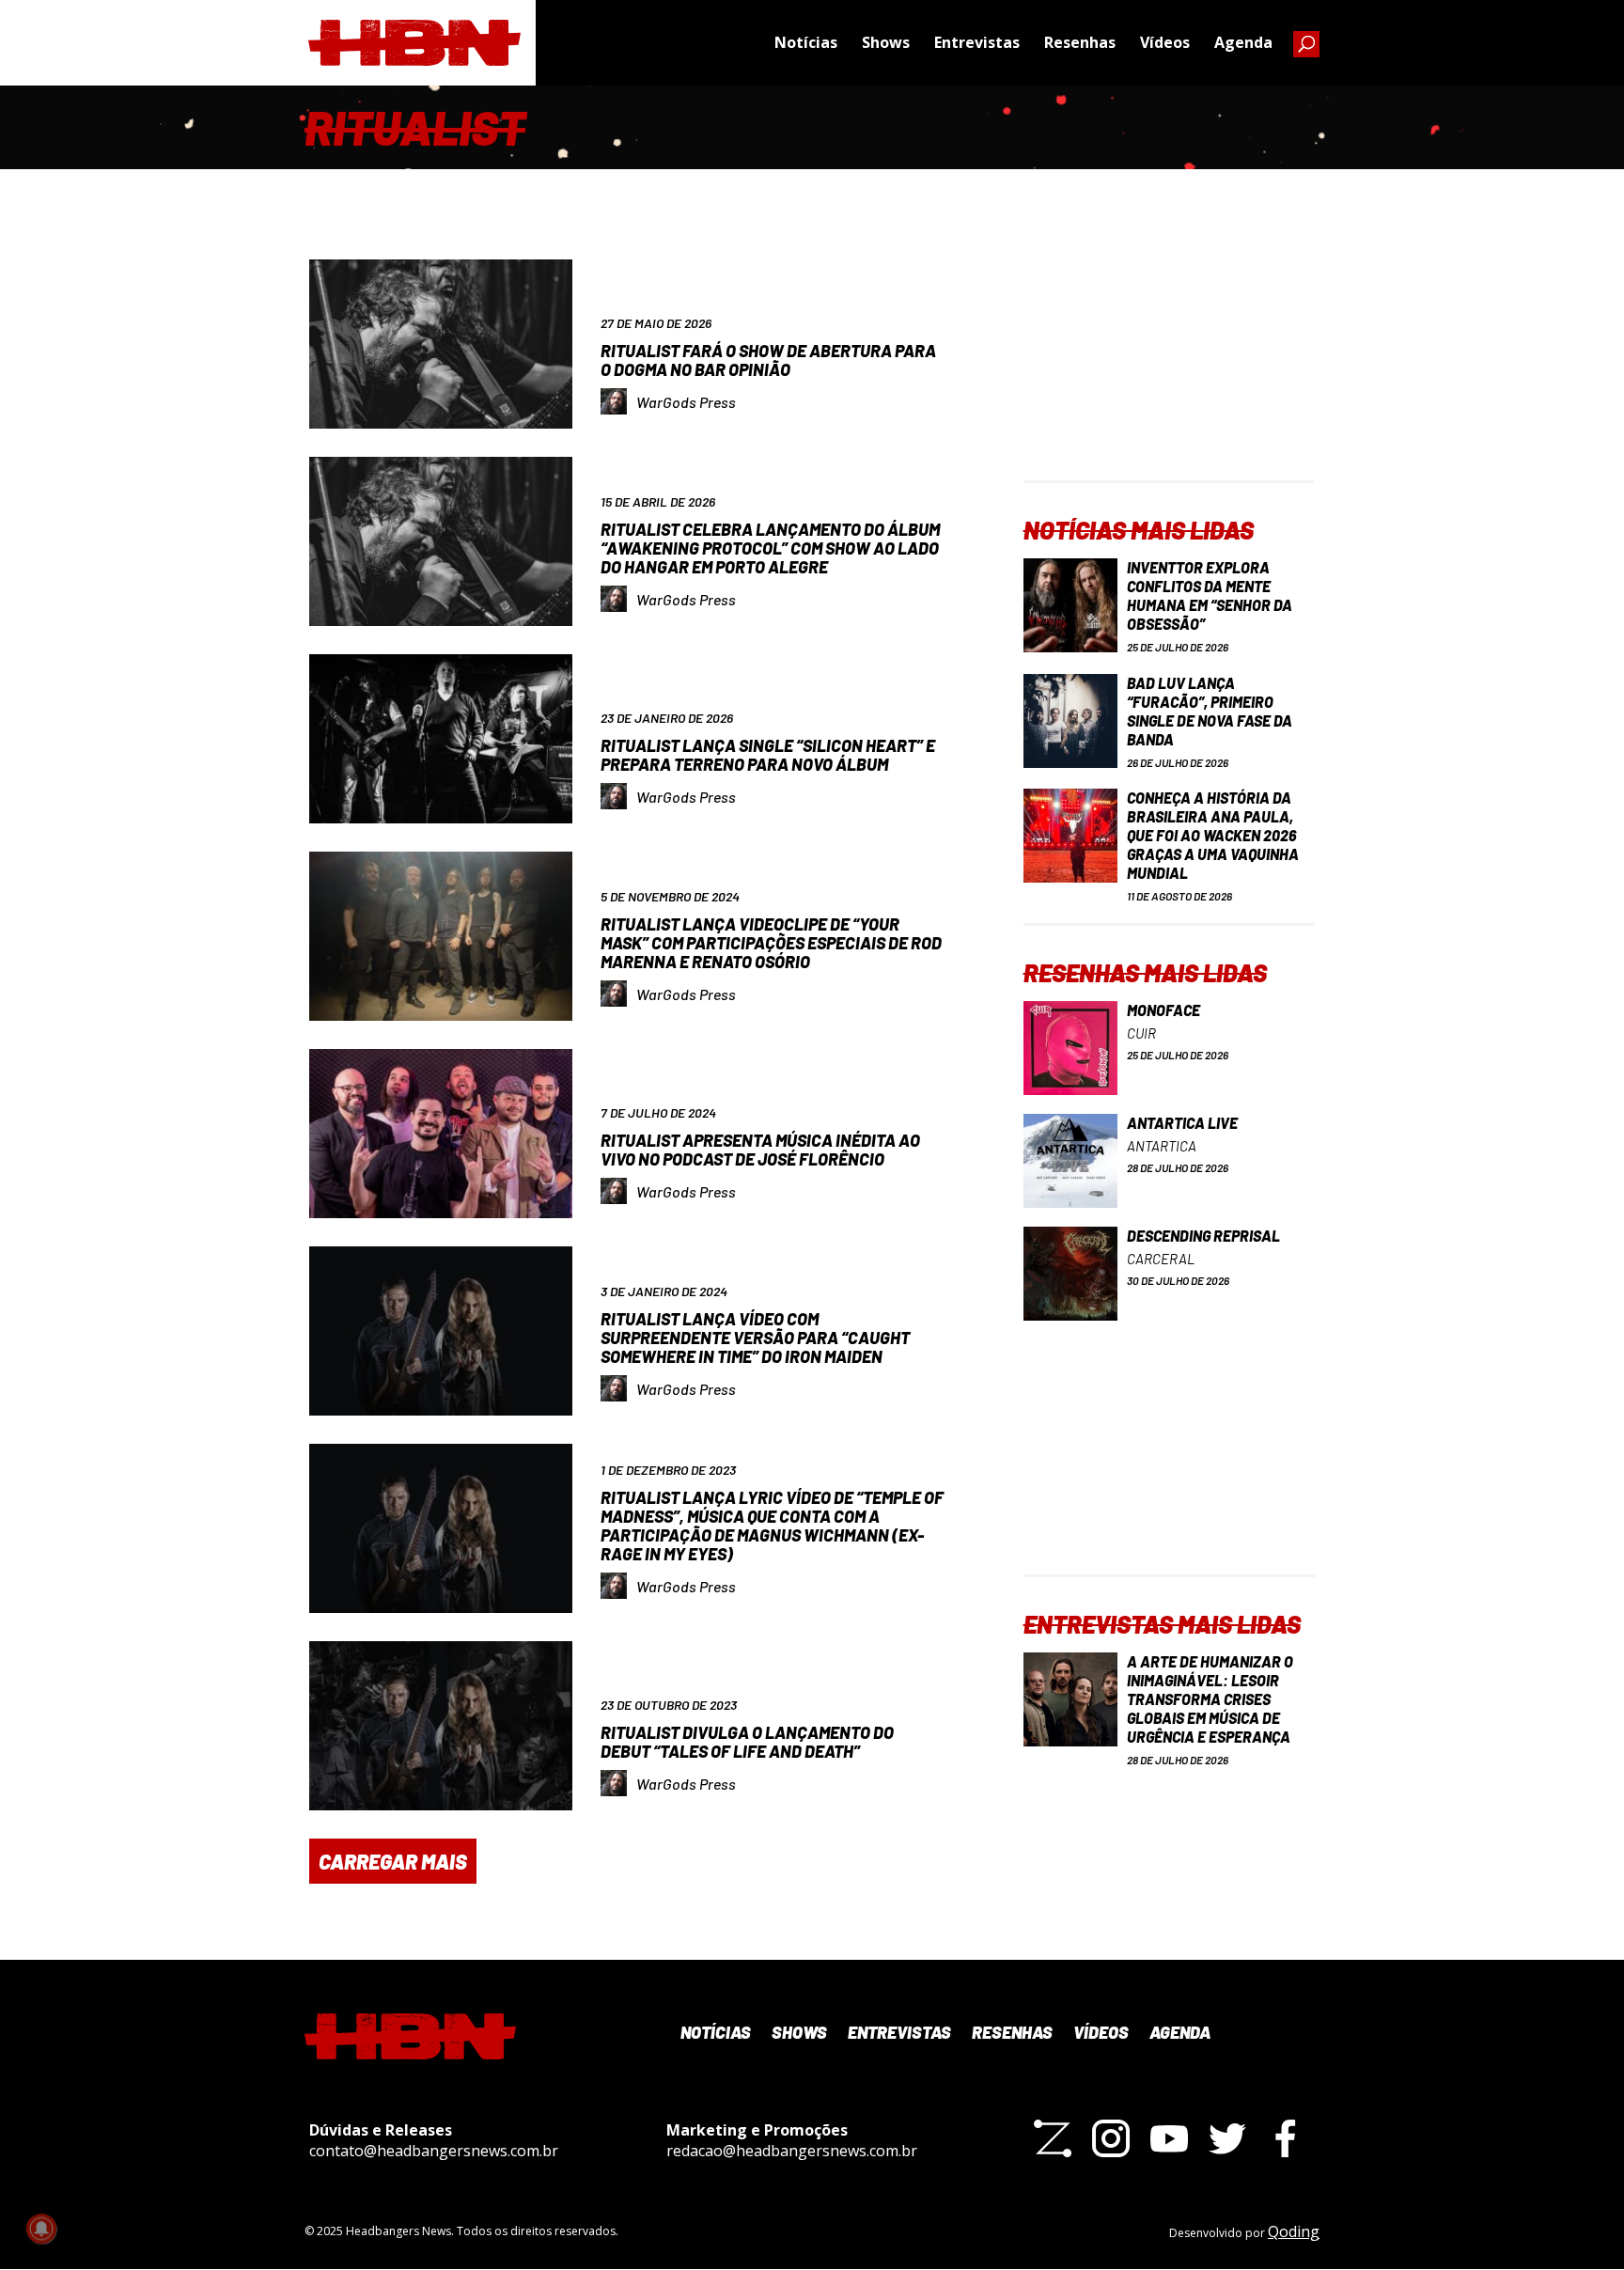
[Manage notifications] (41, 2229)
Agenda (1243, 42)
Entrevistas (977, 42)
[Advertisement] (1169, 363)
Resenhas (1080, 42)
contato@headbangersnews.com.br (434, 2151)
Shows (886, 42)
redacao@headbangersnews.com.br (792, 2151)
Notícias (806, 42)
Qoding (1294, 2231)
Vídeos (1165, 42)
